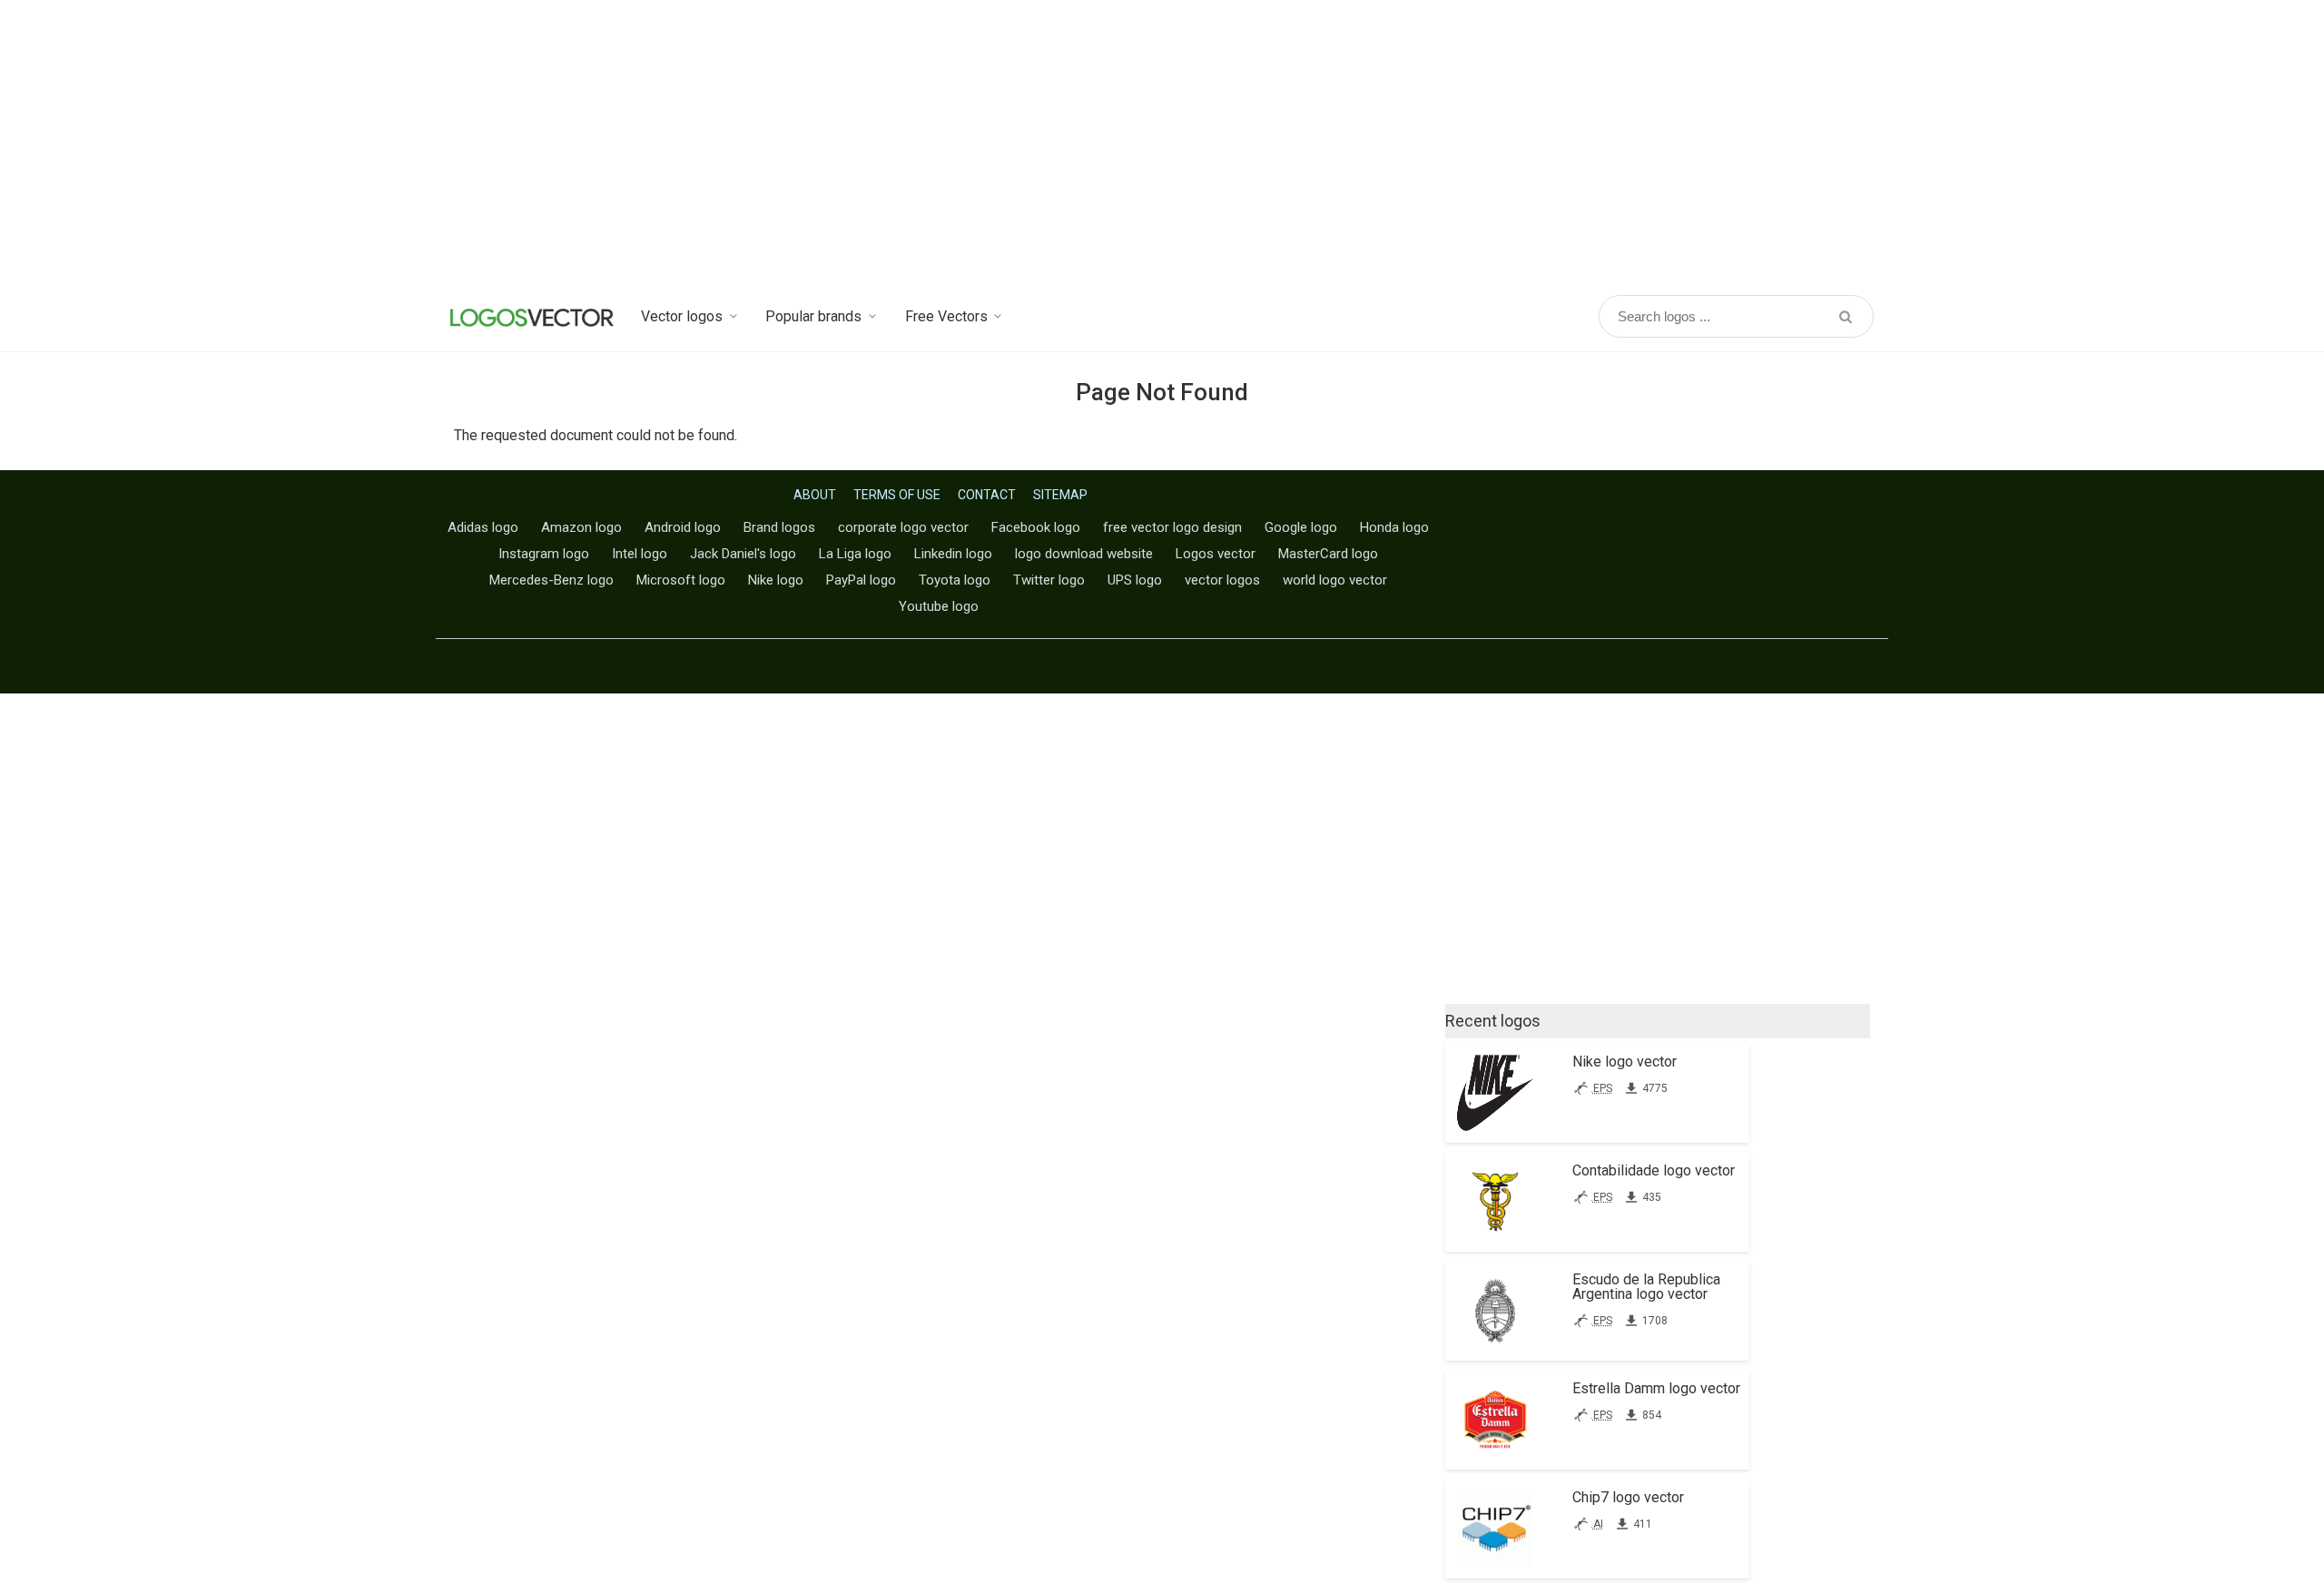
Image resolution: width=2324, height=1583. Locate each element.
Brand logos (779, 527)
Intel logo (640, 554)
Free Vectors (946, 316)
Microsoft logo (681, 580)
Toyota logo (955, 580)
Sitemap (1060, 495)
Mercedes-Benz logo (551, 580)
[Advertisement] (1162, 145)
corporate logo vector (903, 527)
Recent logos (1493, 1021)
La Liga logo (855, 554)
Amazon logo (581, 527)
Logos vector (1216, 554)
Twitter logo (1049, 580)
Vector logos (682, 316)
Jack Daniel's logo (743, 554)
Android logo (683, 527)
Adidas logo (483, 527)
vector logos (1222, 580)
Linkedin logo (953, 554)
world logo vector (1335, 580)
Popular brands (813, 316)
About (815, 495)
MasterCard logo (1328, 554)
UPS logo (1135, 580)
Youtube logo (939, 606)
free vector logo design (1172, 527)
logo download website (1084, 554)
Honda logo (1394, 527)
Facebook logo (1036, 527)
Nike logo (776, 580)
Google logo (1301, 527)
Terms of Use (897, 495)
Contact (987, 495)
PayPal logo (861, 580)
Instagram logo (544, 554)
